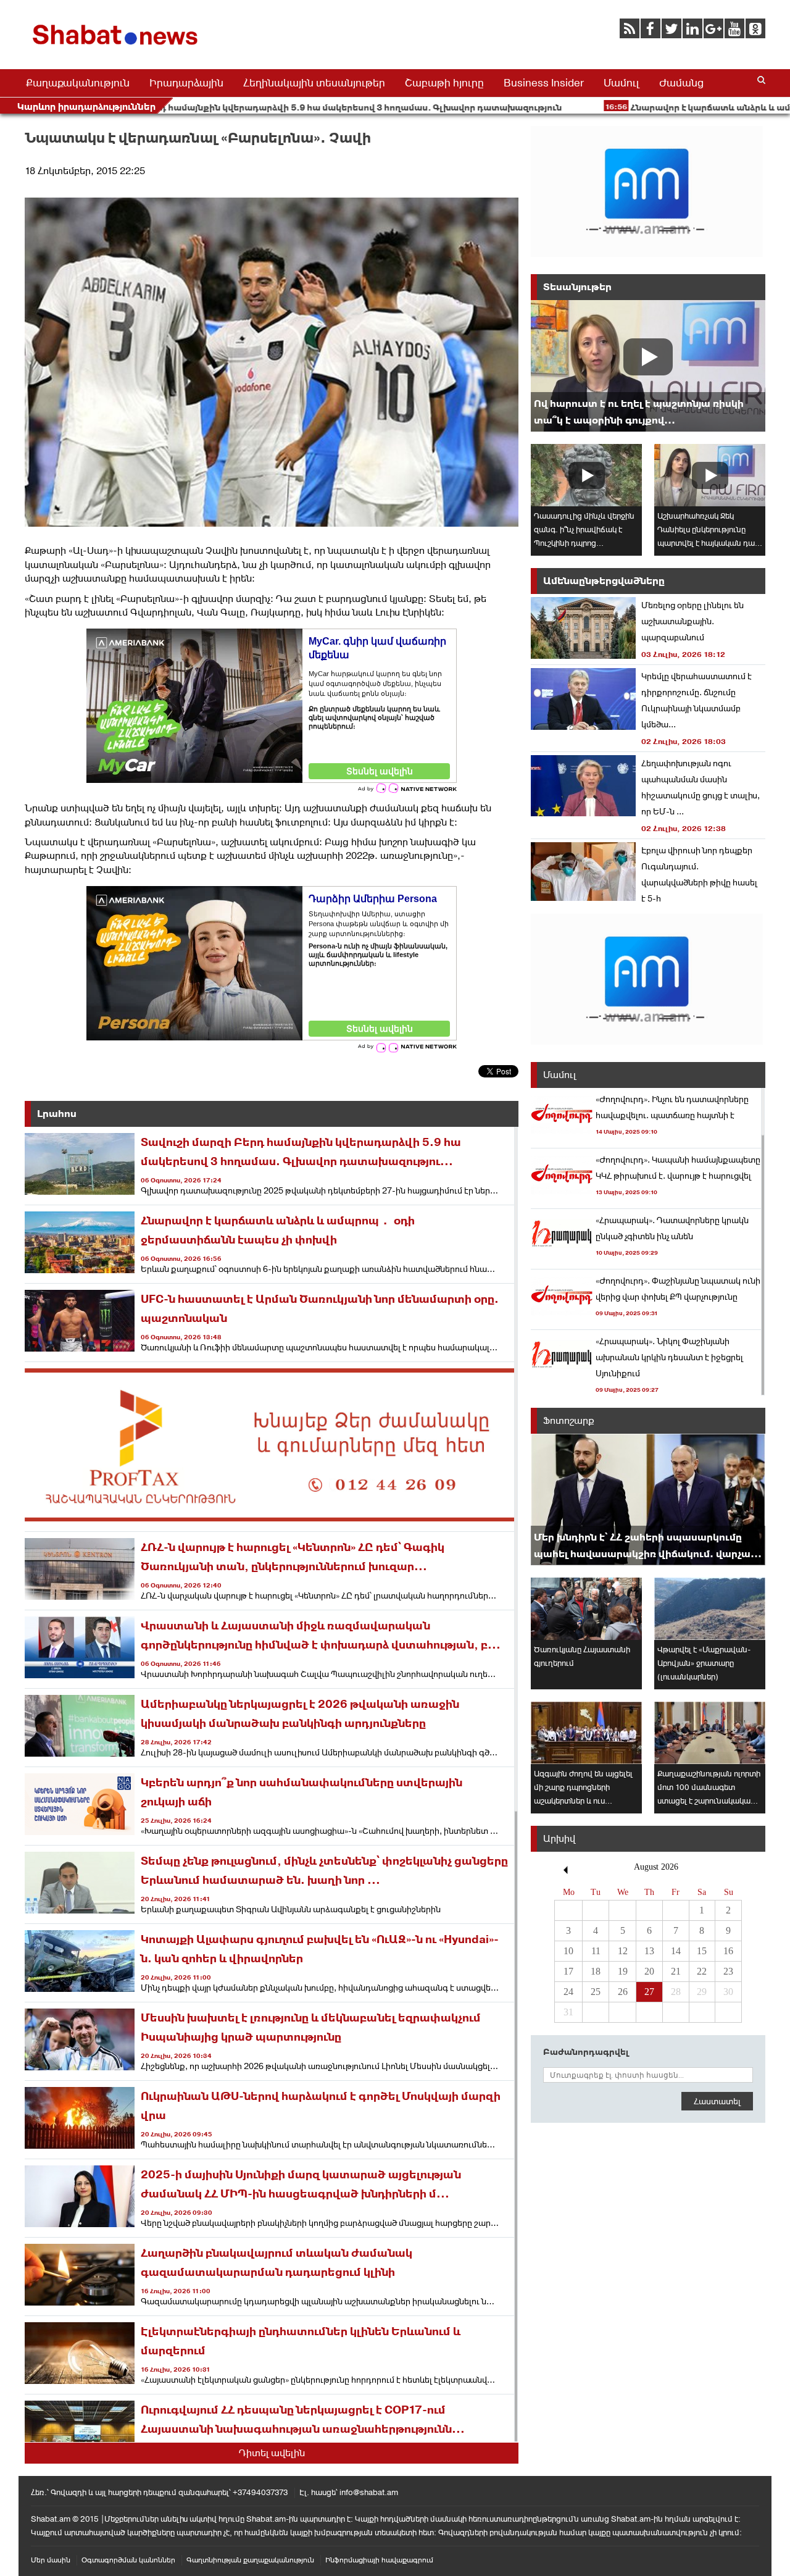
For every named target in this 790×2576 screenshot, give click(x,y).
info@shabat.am (369, 2492)
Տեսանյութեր (577, 287)
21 (676, 1971)
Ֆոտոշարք (569, 1420)
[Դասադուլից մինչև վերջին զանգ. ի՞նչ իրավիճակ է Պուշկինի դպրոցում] (586, 475)
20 (649, 1971)
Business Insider (544, 83)
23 (728, 1971)
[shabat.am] (117, 47)
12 (623, 1951)
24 (568, 1992)
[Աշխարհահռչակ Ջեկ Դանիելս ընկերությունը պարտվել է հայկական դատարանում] (710, 475)
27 (649, 1992)
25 (596, 1992)
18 (596, 1971)
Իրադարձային (186, 83)
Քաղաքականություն (78, 83)
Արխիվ (559, 1838)
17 (568, 1971)
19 (623, 1971)
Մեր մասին (51, 2560)
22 (702, 1971)
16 (728, 1951)
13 (649, 1951)
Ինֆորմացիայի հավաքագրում (379, 2560)
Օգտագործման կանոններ (128, 2560)
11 (596, 1951)
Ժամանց (681, 83)
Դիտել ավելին (272, 2453)
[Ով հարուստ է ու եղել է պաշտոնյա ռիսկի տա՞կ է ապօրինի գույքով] (648, 366)
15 (702, 1951)
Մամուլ (622, 83)
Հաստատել (717, 2101)
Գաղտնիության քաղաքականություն (250, 2560)
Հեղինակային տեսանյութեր (314, 83)
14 (676, 1951)
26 (623, 1992)
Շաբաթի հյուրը (444, 83)
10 (568, 1951)
